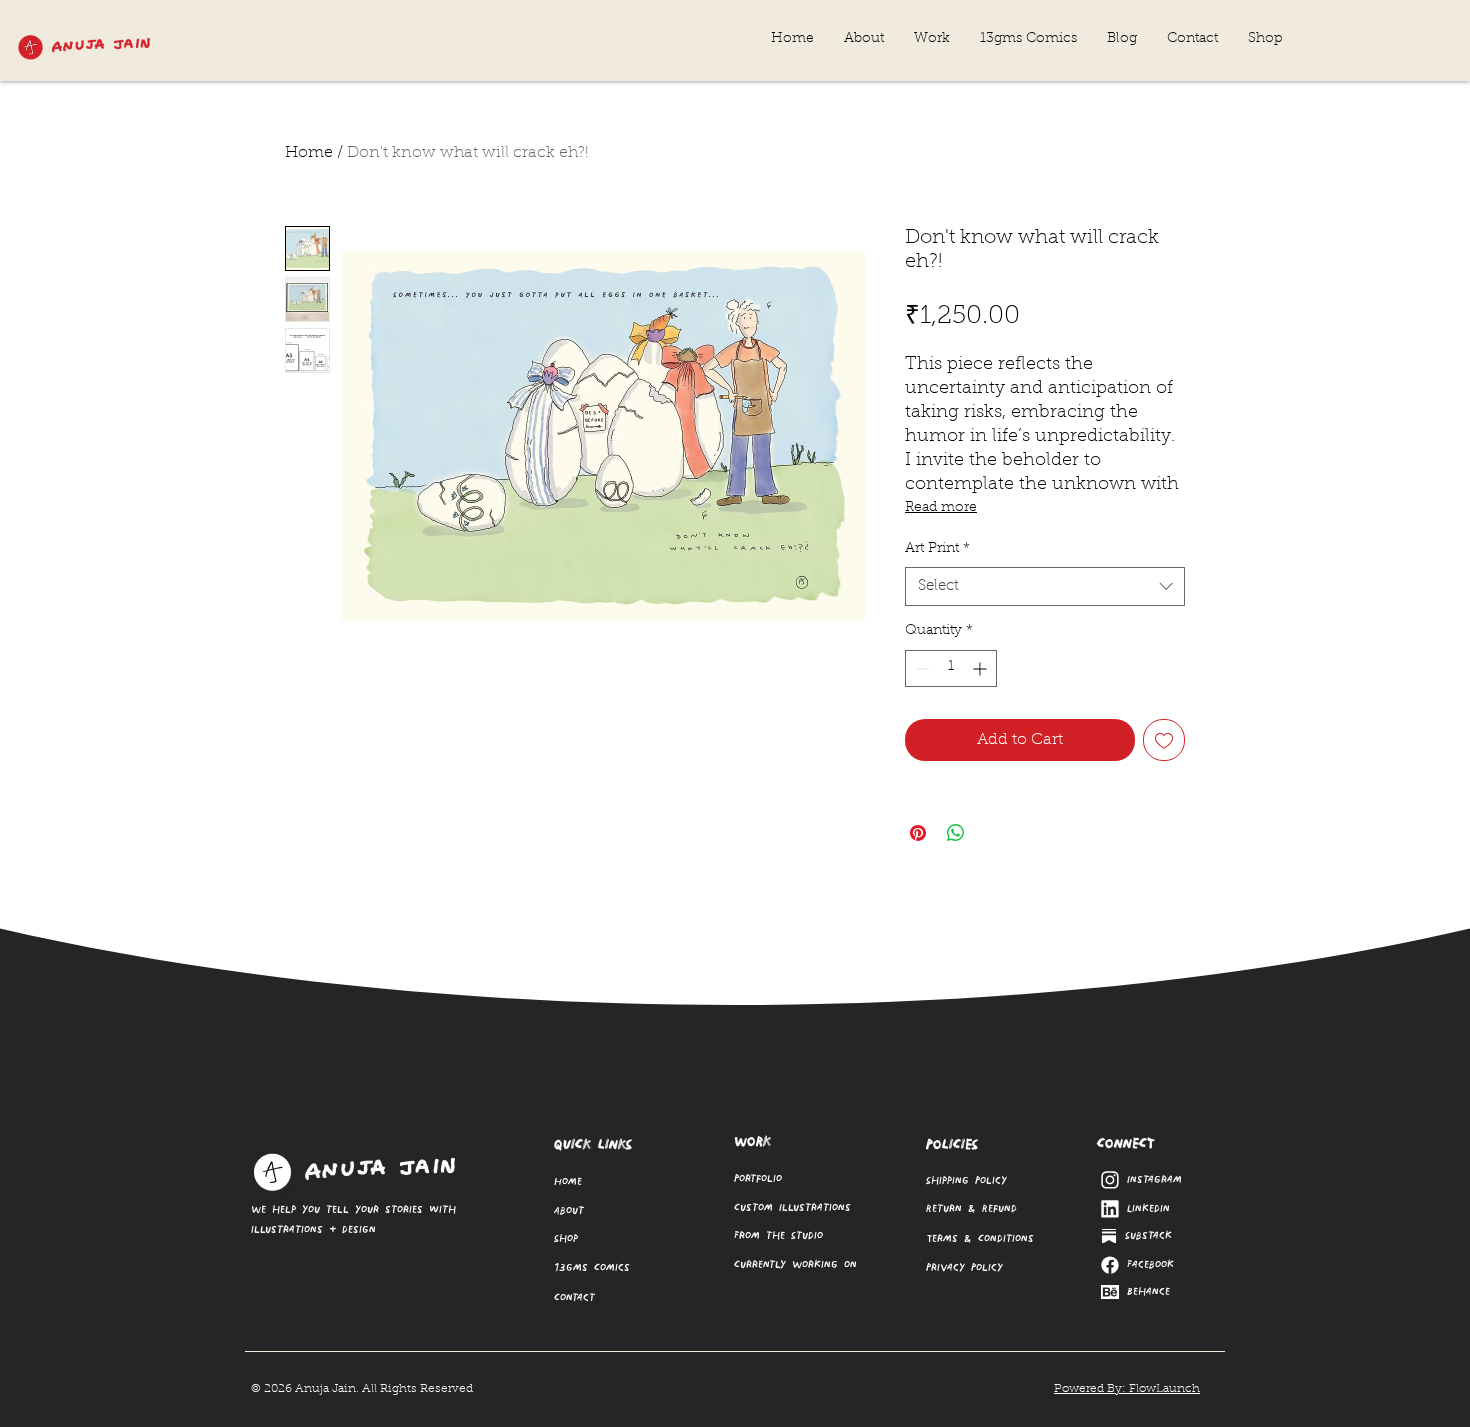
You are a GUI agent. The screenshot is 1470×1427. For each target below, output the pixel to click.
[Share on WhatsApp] (956, 833)
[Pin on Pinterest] (918, 833)
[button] (932, 39)
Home (309, 153)
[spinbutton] (951, 668)
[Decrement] (920, 668)
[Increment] (981, 668)
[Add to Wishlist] (1164, 740)
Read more (941, 508)
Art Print (937, 549)
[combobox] (1045, 586)
